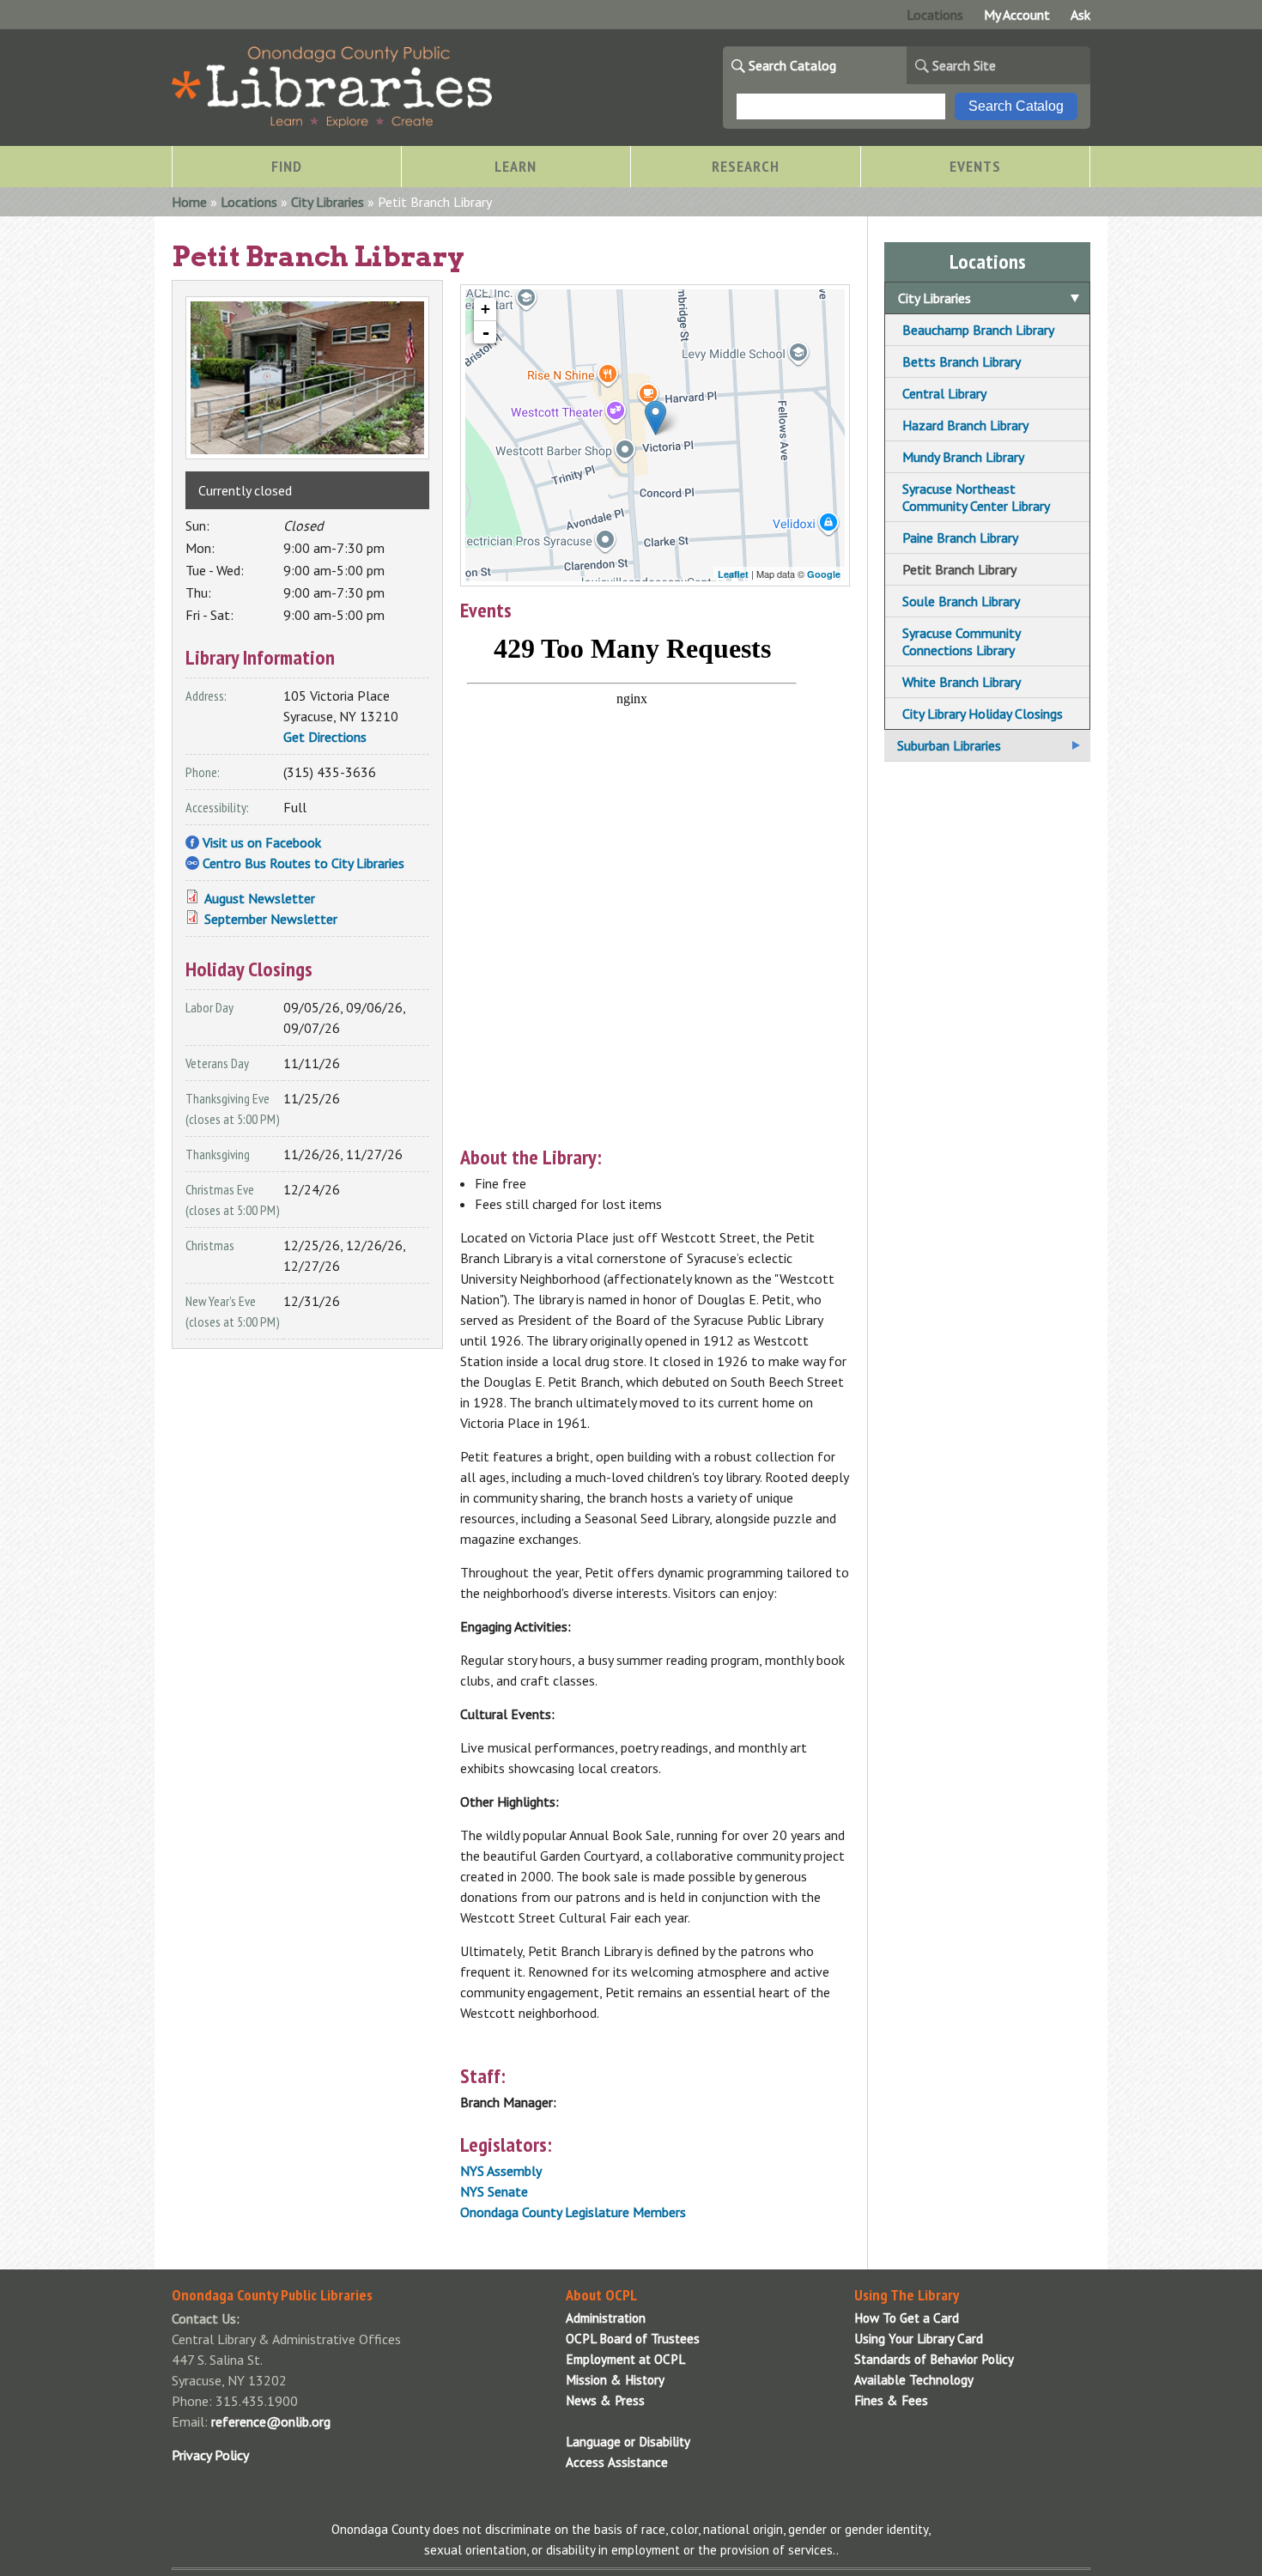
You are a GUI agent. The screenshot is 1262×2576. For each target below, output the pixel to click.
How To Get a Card (907, 2318)
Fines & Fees (891, 2400)
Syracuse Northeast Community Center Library (976, 497)
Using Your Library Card (919, 2339)
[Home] (332, 123)
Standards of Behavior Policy (934, 2359)
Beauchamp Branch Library (978, 330)
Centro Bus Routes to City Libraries (303, 863)
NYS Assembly (501, 2171)
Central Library (944, 393)
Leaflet (733, 574)
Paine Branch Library (960, 538)
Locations (935, 15)
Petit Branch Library (959, 569)
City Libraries (328, 202)
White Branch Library (962, 682)
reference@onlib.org (271, 2421)
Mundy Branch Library (963, 457)
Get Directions (325, 737)
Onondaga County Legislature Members (573, 2212)
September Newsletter (271, 919)
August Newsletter (260, 898)
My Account (1017, 15)
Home (189, 202)
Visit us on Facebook (262, 842)
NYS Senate (494, 2191)
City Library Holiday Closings (983, 714)
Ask (1080, 15)
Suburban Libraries (949, 745)
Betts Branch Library (962, 361)
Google (824, 574)
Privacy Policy (210, 2455)
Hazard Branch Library (965, 425)
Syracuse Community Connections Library (961, 641)
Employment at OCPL (625, 2359)
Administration (606, 2318)
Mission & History (615, 2380)
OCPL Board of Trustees (633, 2339)
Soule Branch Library (961, 601)
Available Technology (914, 2380)
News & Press (605, 2400)
